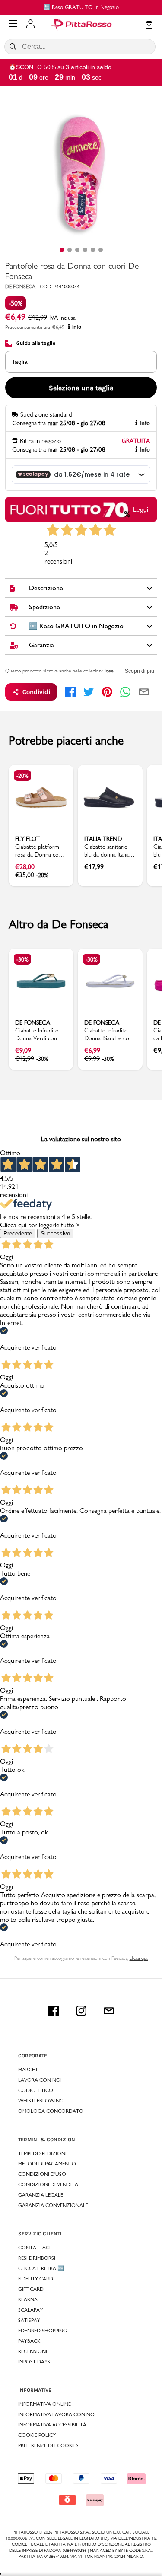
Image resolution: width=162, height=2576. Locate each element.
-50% (16, 303)
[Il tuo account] (30, 25)
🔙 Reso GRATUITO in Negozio (81, 7)
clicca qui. (139, 1958)
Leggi (141, 509)
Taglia (20, 362)
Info (77, 327)
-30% (22, 959)
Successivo (55, 1234)
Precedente (18, 1234)
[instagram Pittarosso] (81, 2011)
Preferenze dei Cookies (48, 2445)
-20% (22, 776)
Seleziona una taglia (81, 388)
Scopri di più (140, 671)
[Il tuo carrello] (149, 25)
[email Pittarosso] (109, 2011)
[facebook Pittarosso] (54, 2011)
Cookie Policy (37, 2435)
